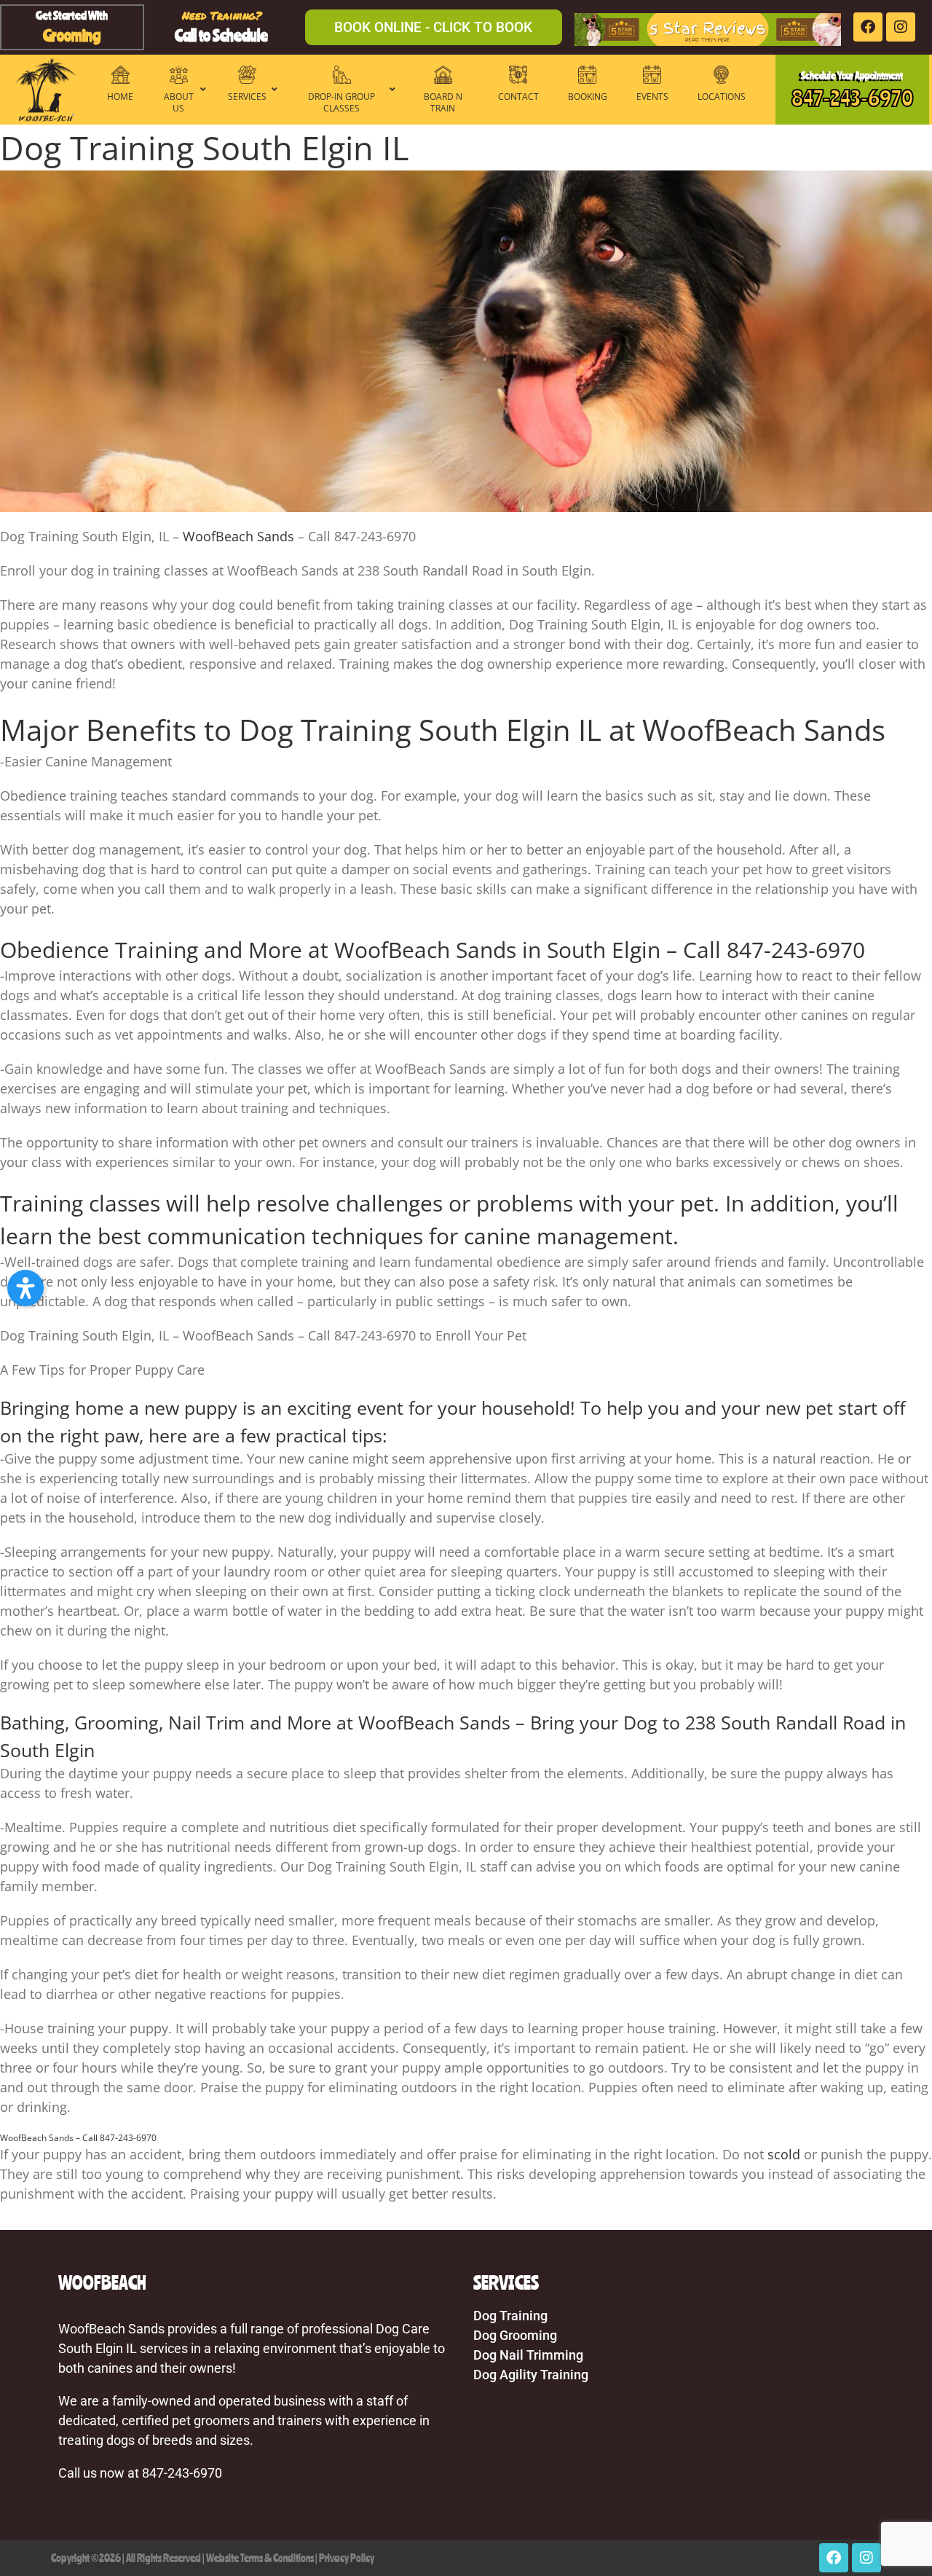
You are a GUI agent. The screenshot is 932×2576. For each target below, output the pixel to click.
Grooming (72, 35)
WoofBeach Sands (238, 536)
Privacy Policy (347, 2558)
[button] (25, 1288)
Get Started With (72, 15)
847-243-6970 (852, 98)
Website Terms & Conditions (260, 2558)
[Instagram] (901, 27)
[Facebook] (868, 27)
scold (784, 2154)
